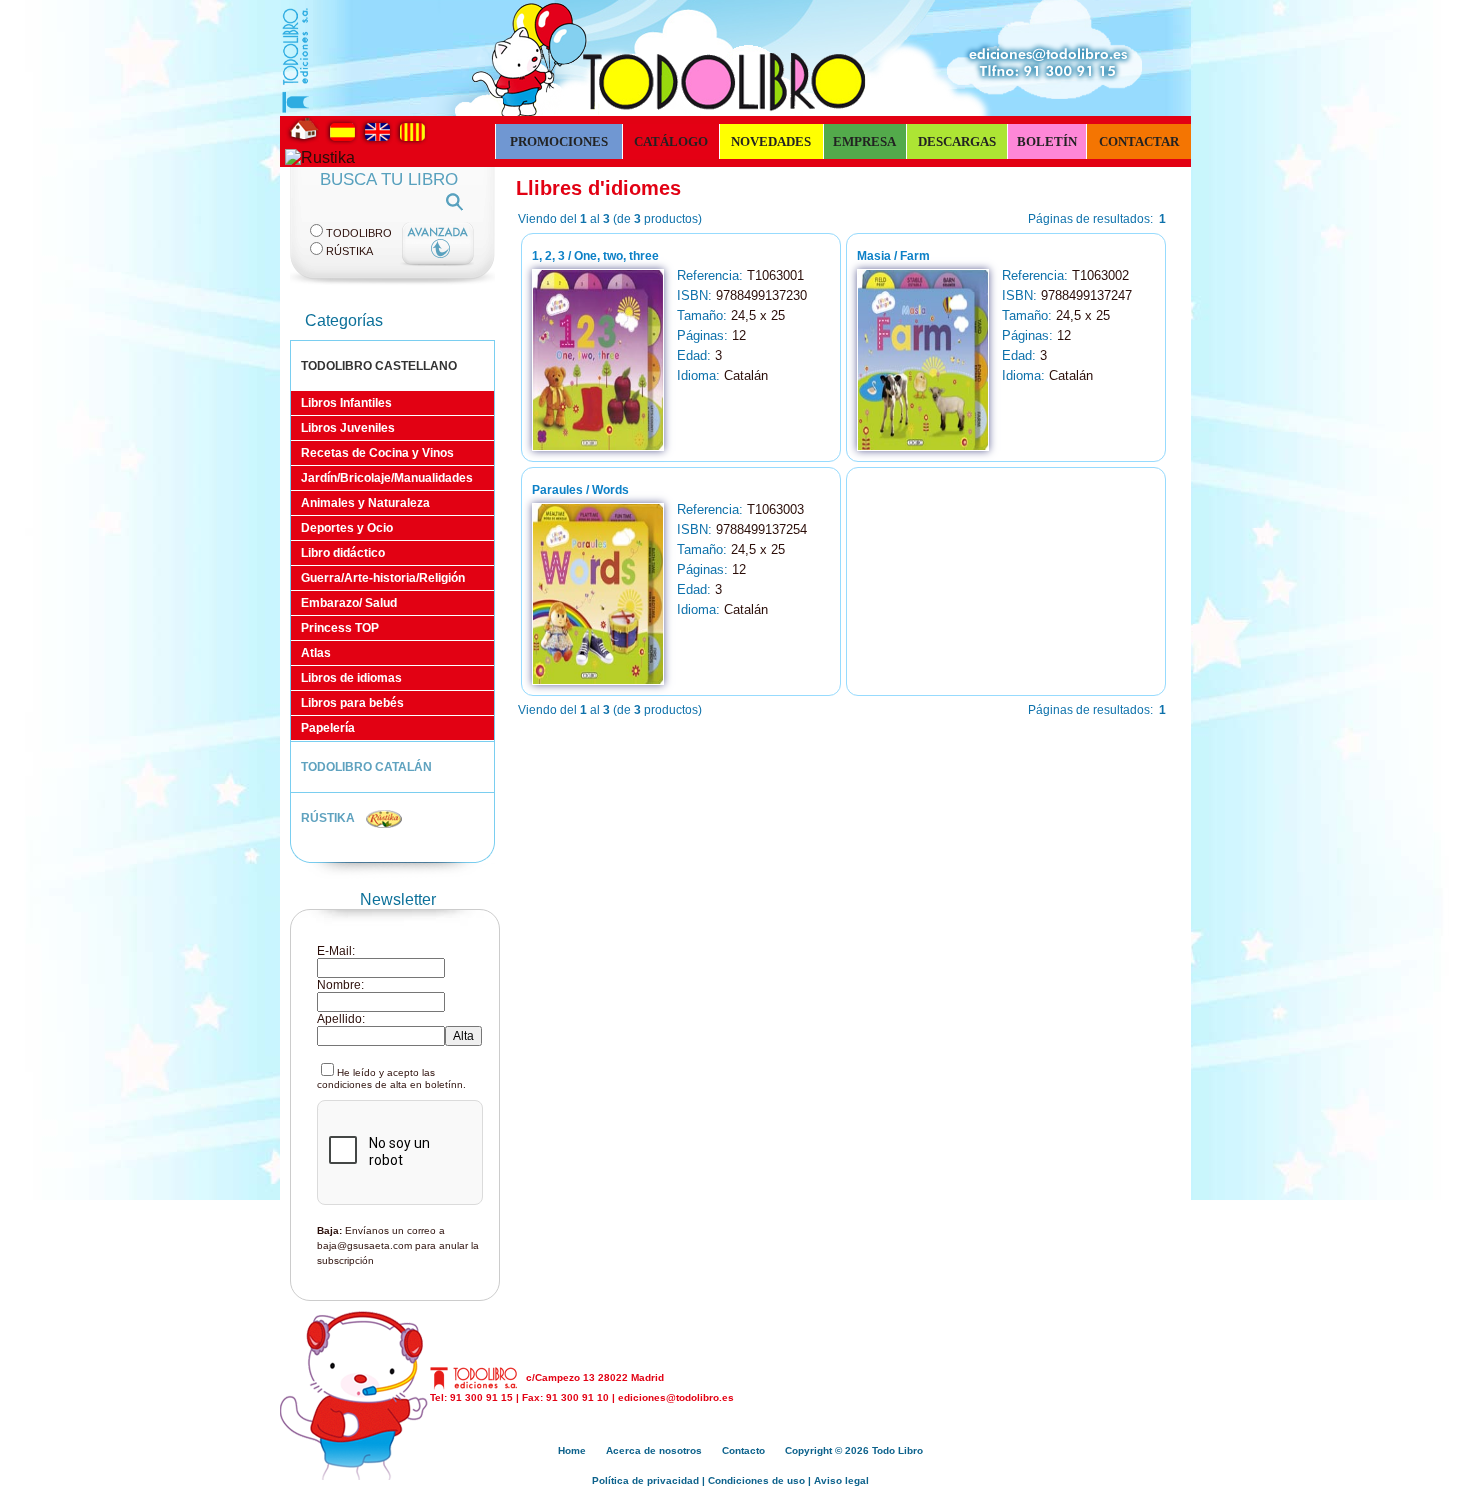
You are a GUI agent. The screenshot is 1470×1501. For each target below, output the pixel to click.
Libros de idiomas (351, 678)
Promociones (559, 141)
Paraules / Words (580, 490)
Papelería (328, 728)
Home (572, 1450)
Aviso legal (841, 1480)
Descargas (957, 141)
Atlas (316, 653)
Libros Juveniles (348, 428)
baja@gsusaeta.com (364, 1245)
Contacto (743, 1450)
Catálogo (671, 141)
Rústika (349, 251)
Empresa (864, 141)
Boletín (1047, 141)
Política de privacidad (645, 1480)
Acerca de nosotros (654, 1450)
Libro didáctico (343, 553)
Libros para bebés (352, 703)
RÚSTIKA (329, 818)
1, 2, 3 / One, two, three (595, 256)
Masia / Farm (893, 256)
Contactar (1139, 141)
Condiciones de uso (756, 1480)
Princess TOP (340, 628)
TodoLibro (359, 233)
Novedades (771, 141)
